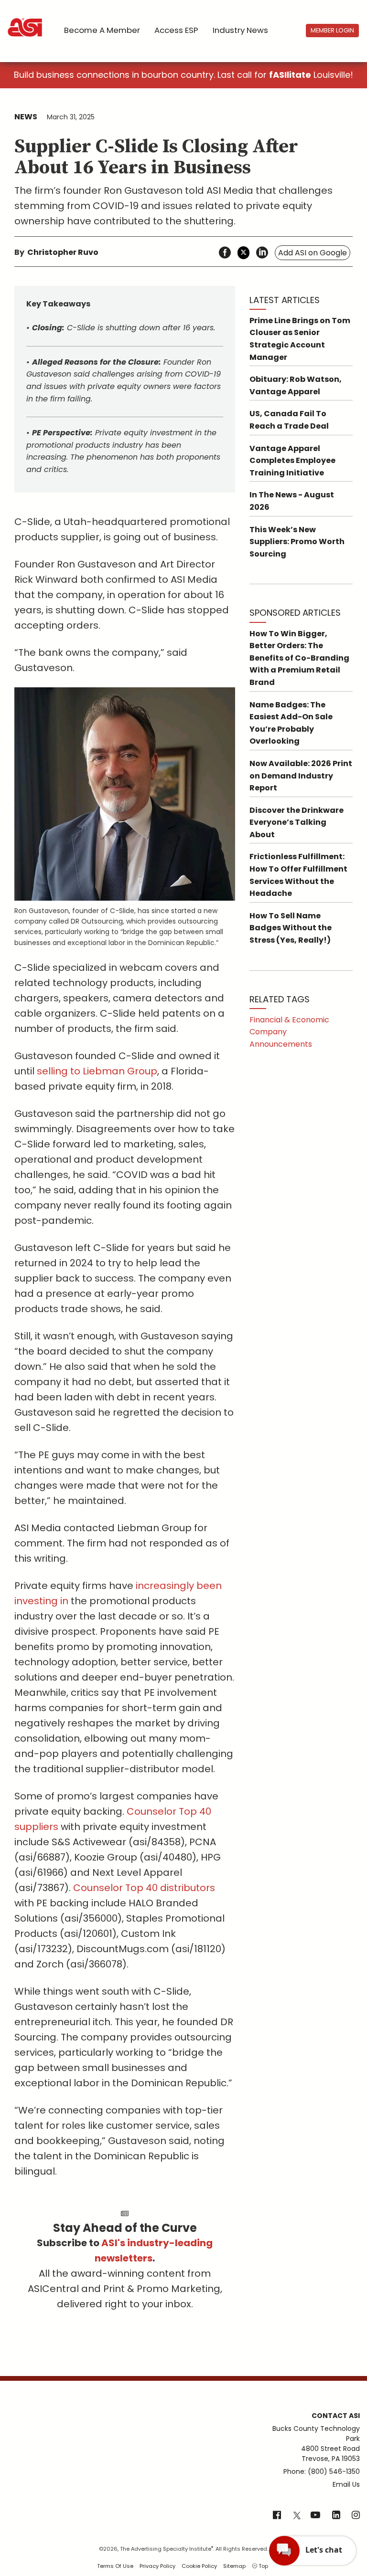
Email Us (346, 2484)
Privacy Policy (157, 2566)
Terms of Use (115, 2566)
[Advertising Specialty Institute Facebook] (277, 2516)
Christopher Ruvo (63, 252)
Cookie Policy (199, 2566)
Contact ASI (336, 2416)
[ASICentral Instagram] (356, 2516)
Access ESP (176, 30)
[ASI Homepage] (26, 19)
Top (263, 2566)
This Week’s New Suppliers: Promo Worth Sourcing (297, 542)
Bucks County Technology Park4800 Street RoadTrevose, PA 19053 (316, 2444)
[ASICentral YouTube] (315, 2516)
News (26, 117)
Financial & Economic (289, 1020)
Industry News (240, 30)
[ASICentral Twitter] (297, 2516)
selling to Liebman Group (97, 1071)
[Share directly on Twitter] (243, 253)
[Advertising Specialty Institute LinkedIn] (336, 2516)
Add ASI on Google (313, 253)
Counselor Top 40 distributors (144, 1888)
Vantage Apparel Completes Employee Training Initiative (292, 461)
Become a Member (102, 30)
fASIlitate (290, 75)
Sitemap (234, 2566)
